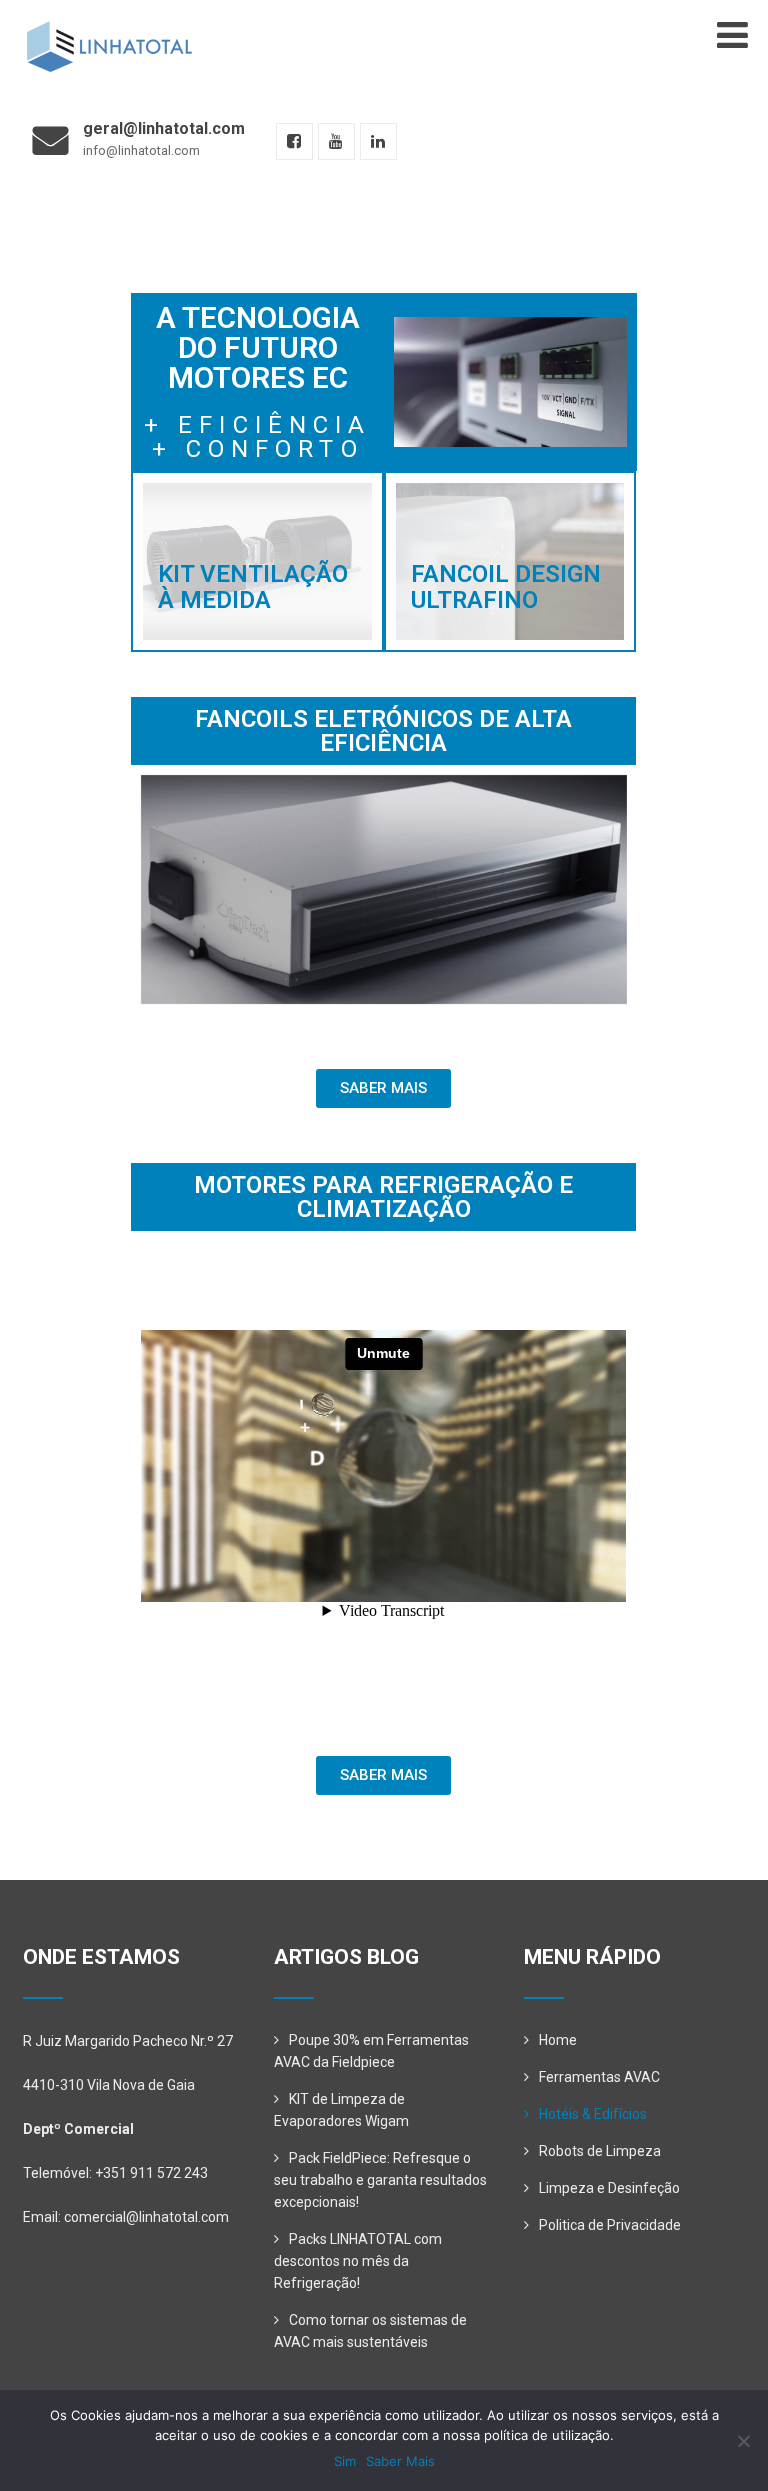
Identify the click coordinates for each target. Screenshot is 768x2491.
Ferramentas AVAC (599, 2077)
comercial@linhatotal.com (146, 2217)
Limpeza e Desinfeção (609, 2188)
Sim (345, 2461)
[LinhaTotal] (108, 29)
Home (558, 2040)
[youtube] (336, 141)
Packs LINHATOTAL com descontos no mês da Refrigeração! (358, 2261)
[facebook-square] (294, 141)
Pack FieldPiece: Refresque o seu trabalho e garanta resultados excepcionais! (380, 2180)
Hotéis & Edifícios (593, 2114)
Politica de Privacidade (610, 2225)
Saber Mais (400, 2461)
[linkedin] (378, 141)
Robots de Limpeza (600, 2151)
